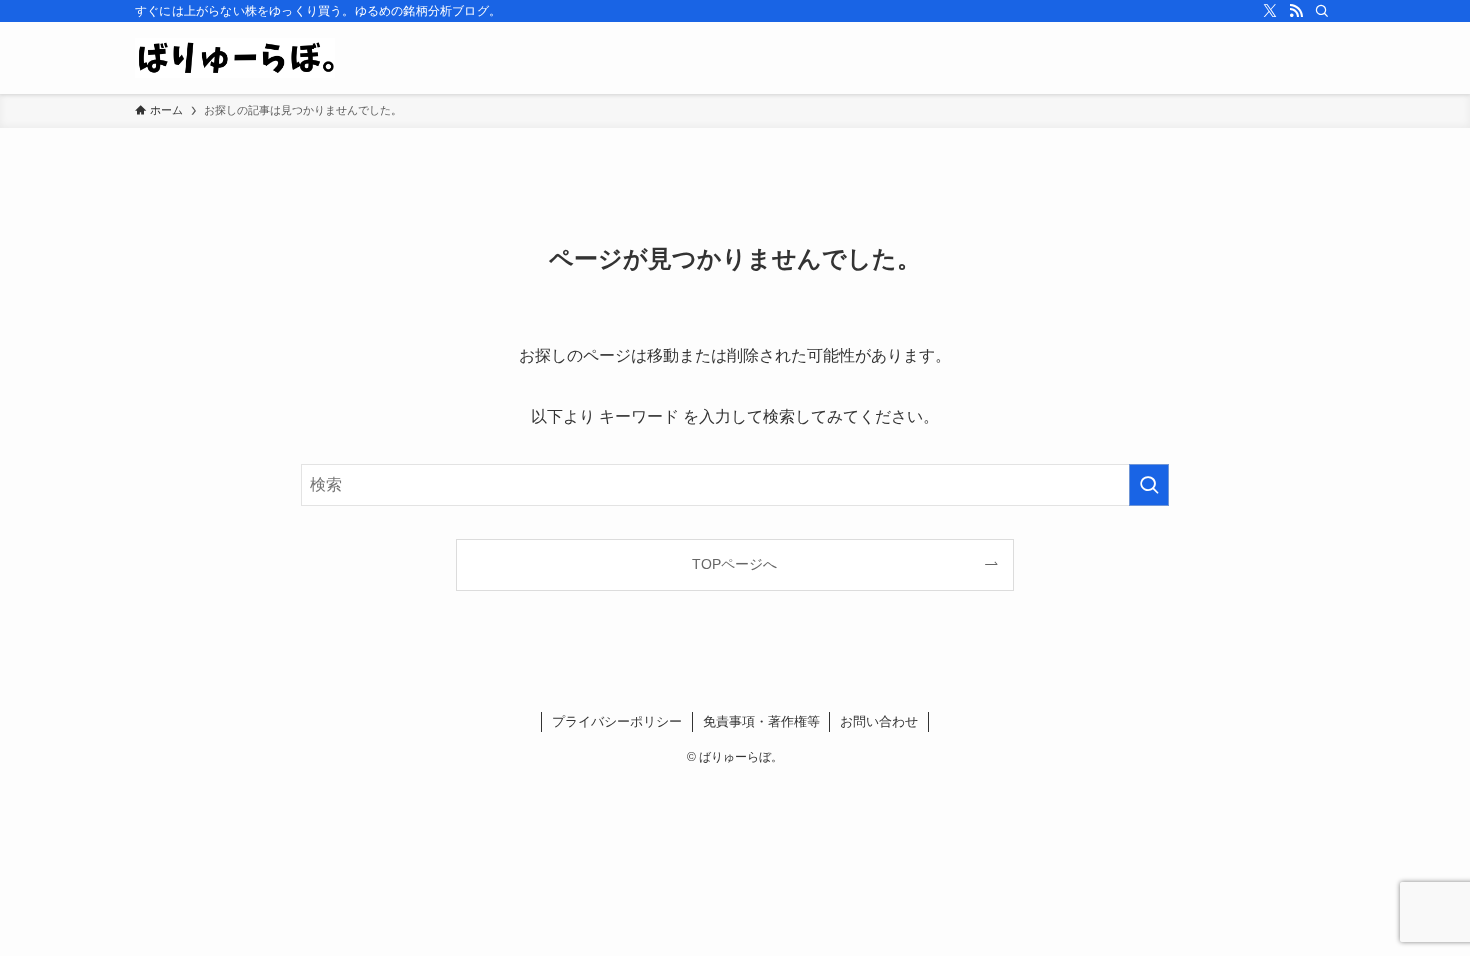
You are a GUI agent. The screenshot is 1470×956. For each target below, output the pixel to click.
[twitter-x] (1270, 11)
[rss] (1296, 11)
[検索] (1322, 11)
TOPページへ (734, 564)
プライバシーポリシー (617, 721)
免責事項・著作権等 (761, 721)
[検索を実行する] (1149, 485)
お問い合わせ (879, 721)
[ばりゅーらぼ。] (235, 58)
